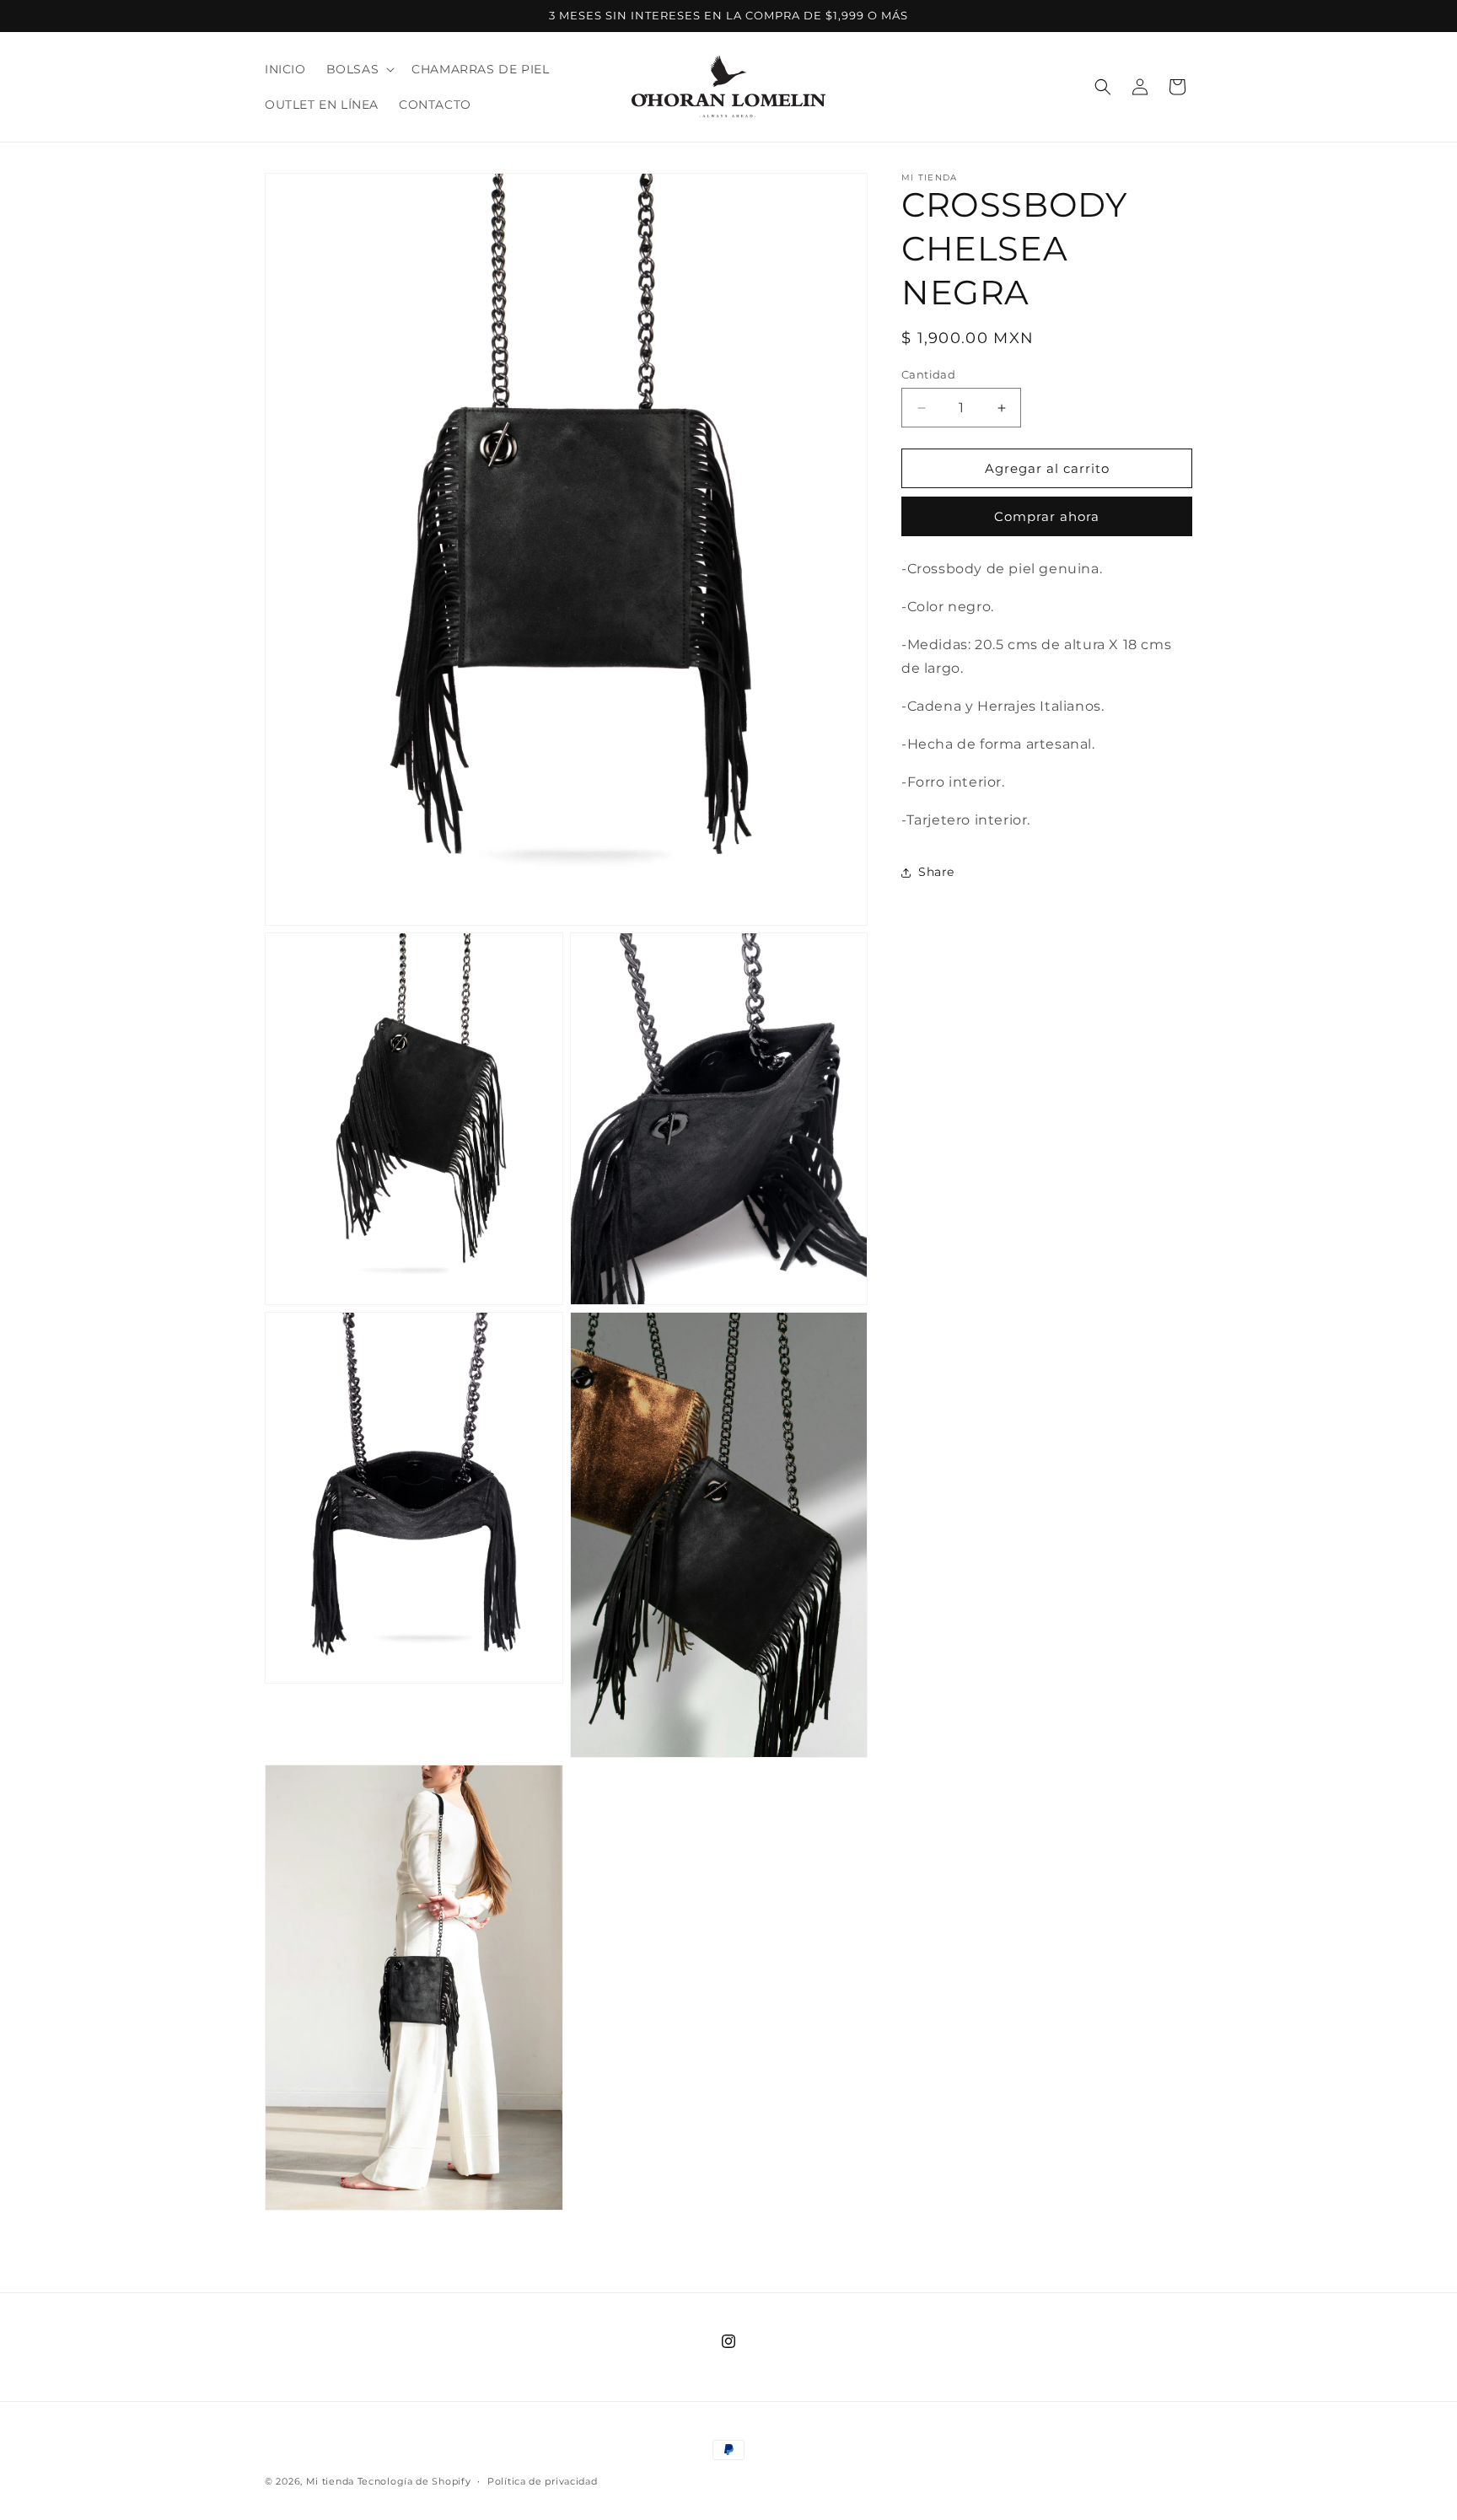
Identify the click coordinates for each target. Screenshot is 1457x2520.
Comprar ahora (1047, 517)
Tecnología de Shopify (414, 2481)
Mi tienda (330, 2481)
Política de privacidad (542, 2480)
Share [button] (936, 872)
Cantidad (928, 374)
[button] (359, 69)
